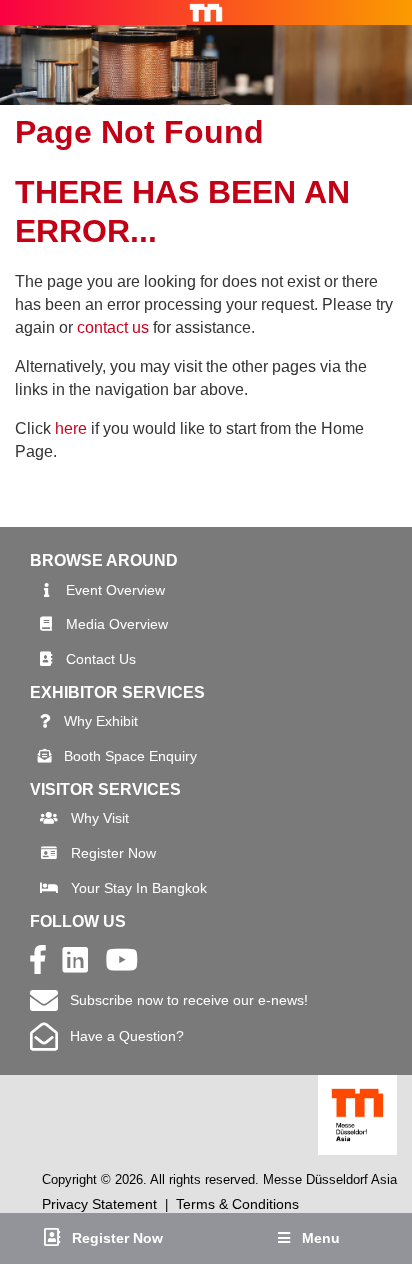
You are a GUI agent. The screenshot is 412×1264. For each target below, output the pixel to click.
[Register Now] (49, 853)
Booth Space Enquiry (130, 756)
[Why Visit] (49, 818)
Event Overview (115, 590)
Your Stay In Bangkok (139, 888)
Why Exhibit (101, 721)
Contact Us (101, 659)
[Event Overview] (46, 590)
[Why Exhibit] (45, 721)
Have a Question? (121, 1036)
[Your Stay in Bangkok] (49, 888)
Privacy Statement (99, 1204)
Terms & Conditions (237, 1204)
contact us (113, 327)
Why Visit (100, 818)
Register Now (113, 853)
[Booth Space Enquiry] (45, 756)
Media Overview (117, 624)
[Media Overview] (46, 624)
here (71, 428)
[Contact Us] (46, 659)
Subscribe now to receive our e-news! (183, 1000)
